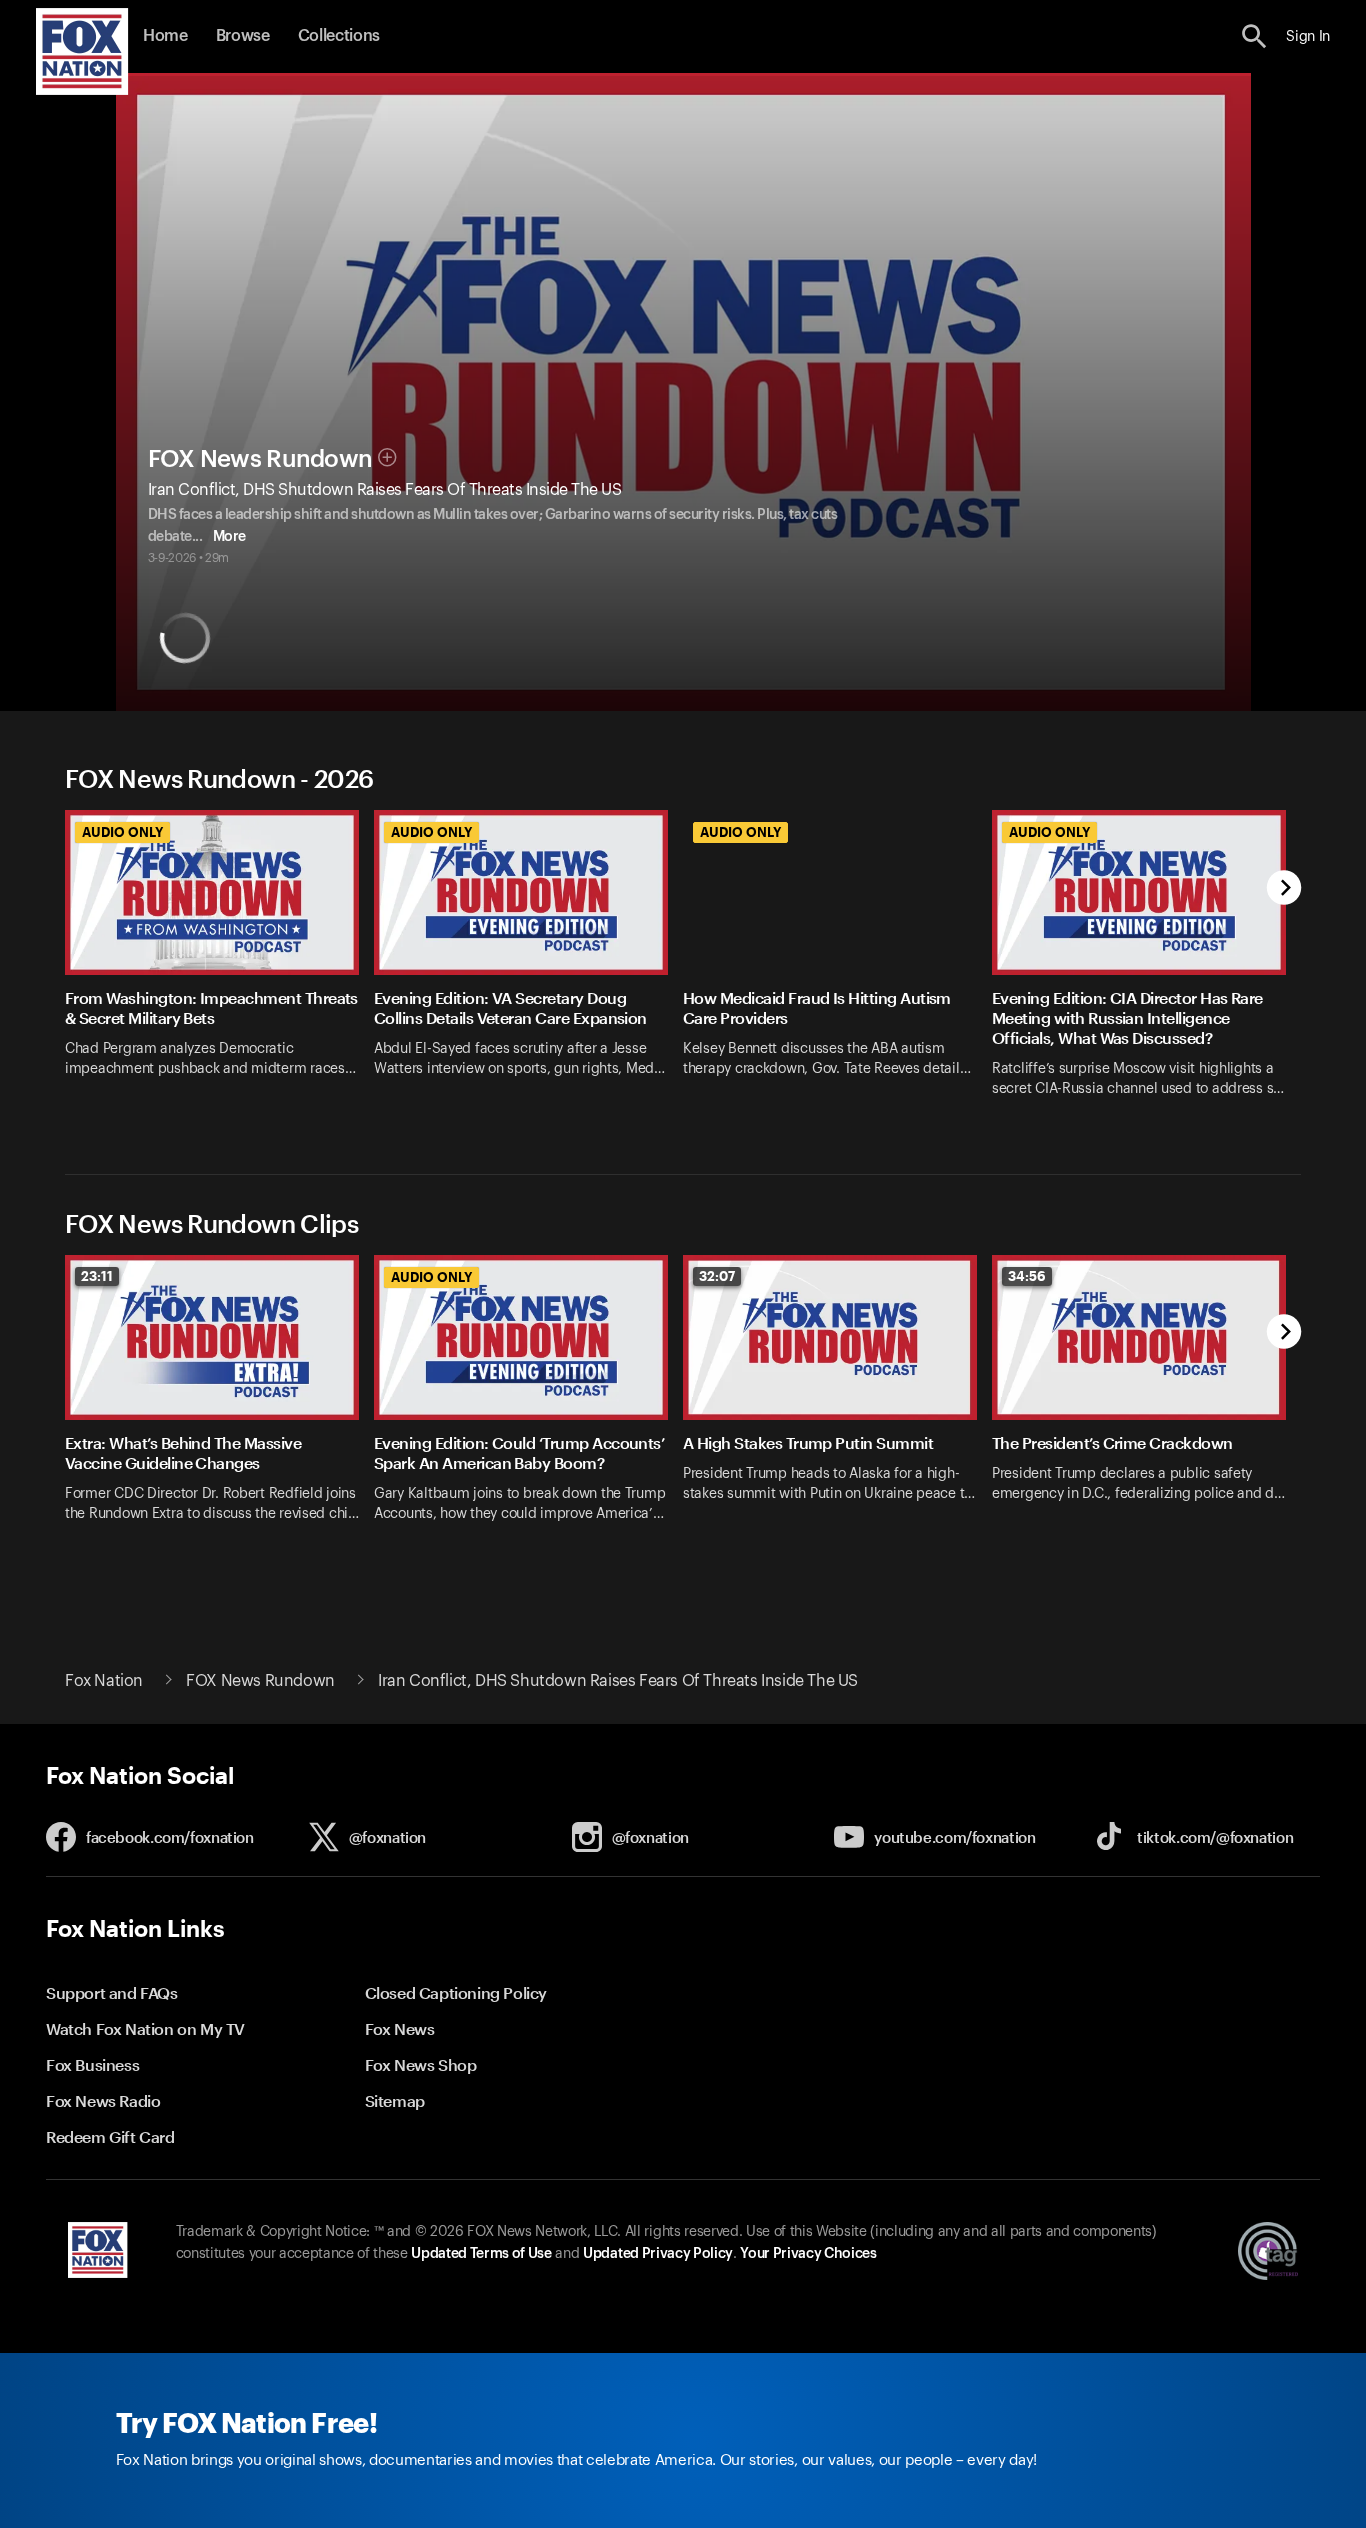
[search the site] (1254, 36)
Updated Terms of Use (481, 2254)
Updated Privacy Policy (658, 2254)
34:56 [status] (1027, 1276)
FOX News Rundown (260, 459)
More (229, 537)
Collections (339, 36)
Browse (243, 36)
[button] (1254, 36)
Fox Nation (104, 1681)
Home (165, 36)
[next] (1284, 889)
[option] (219, 966)
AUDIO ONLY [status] (122, 832)
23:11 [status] (97, 1276)
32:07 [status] (717, 1276)
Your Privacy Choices (808, 2254)
